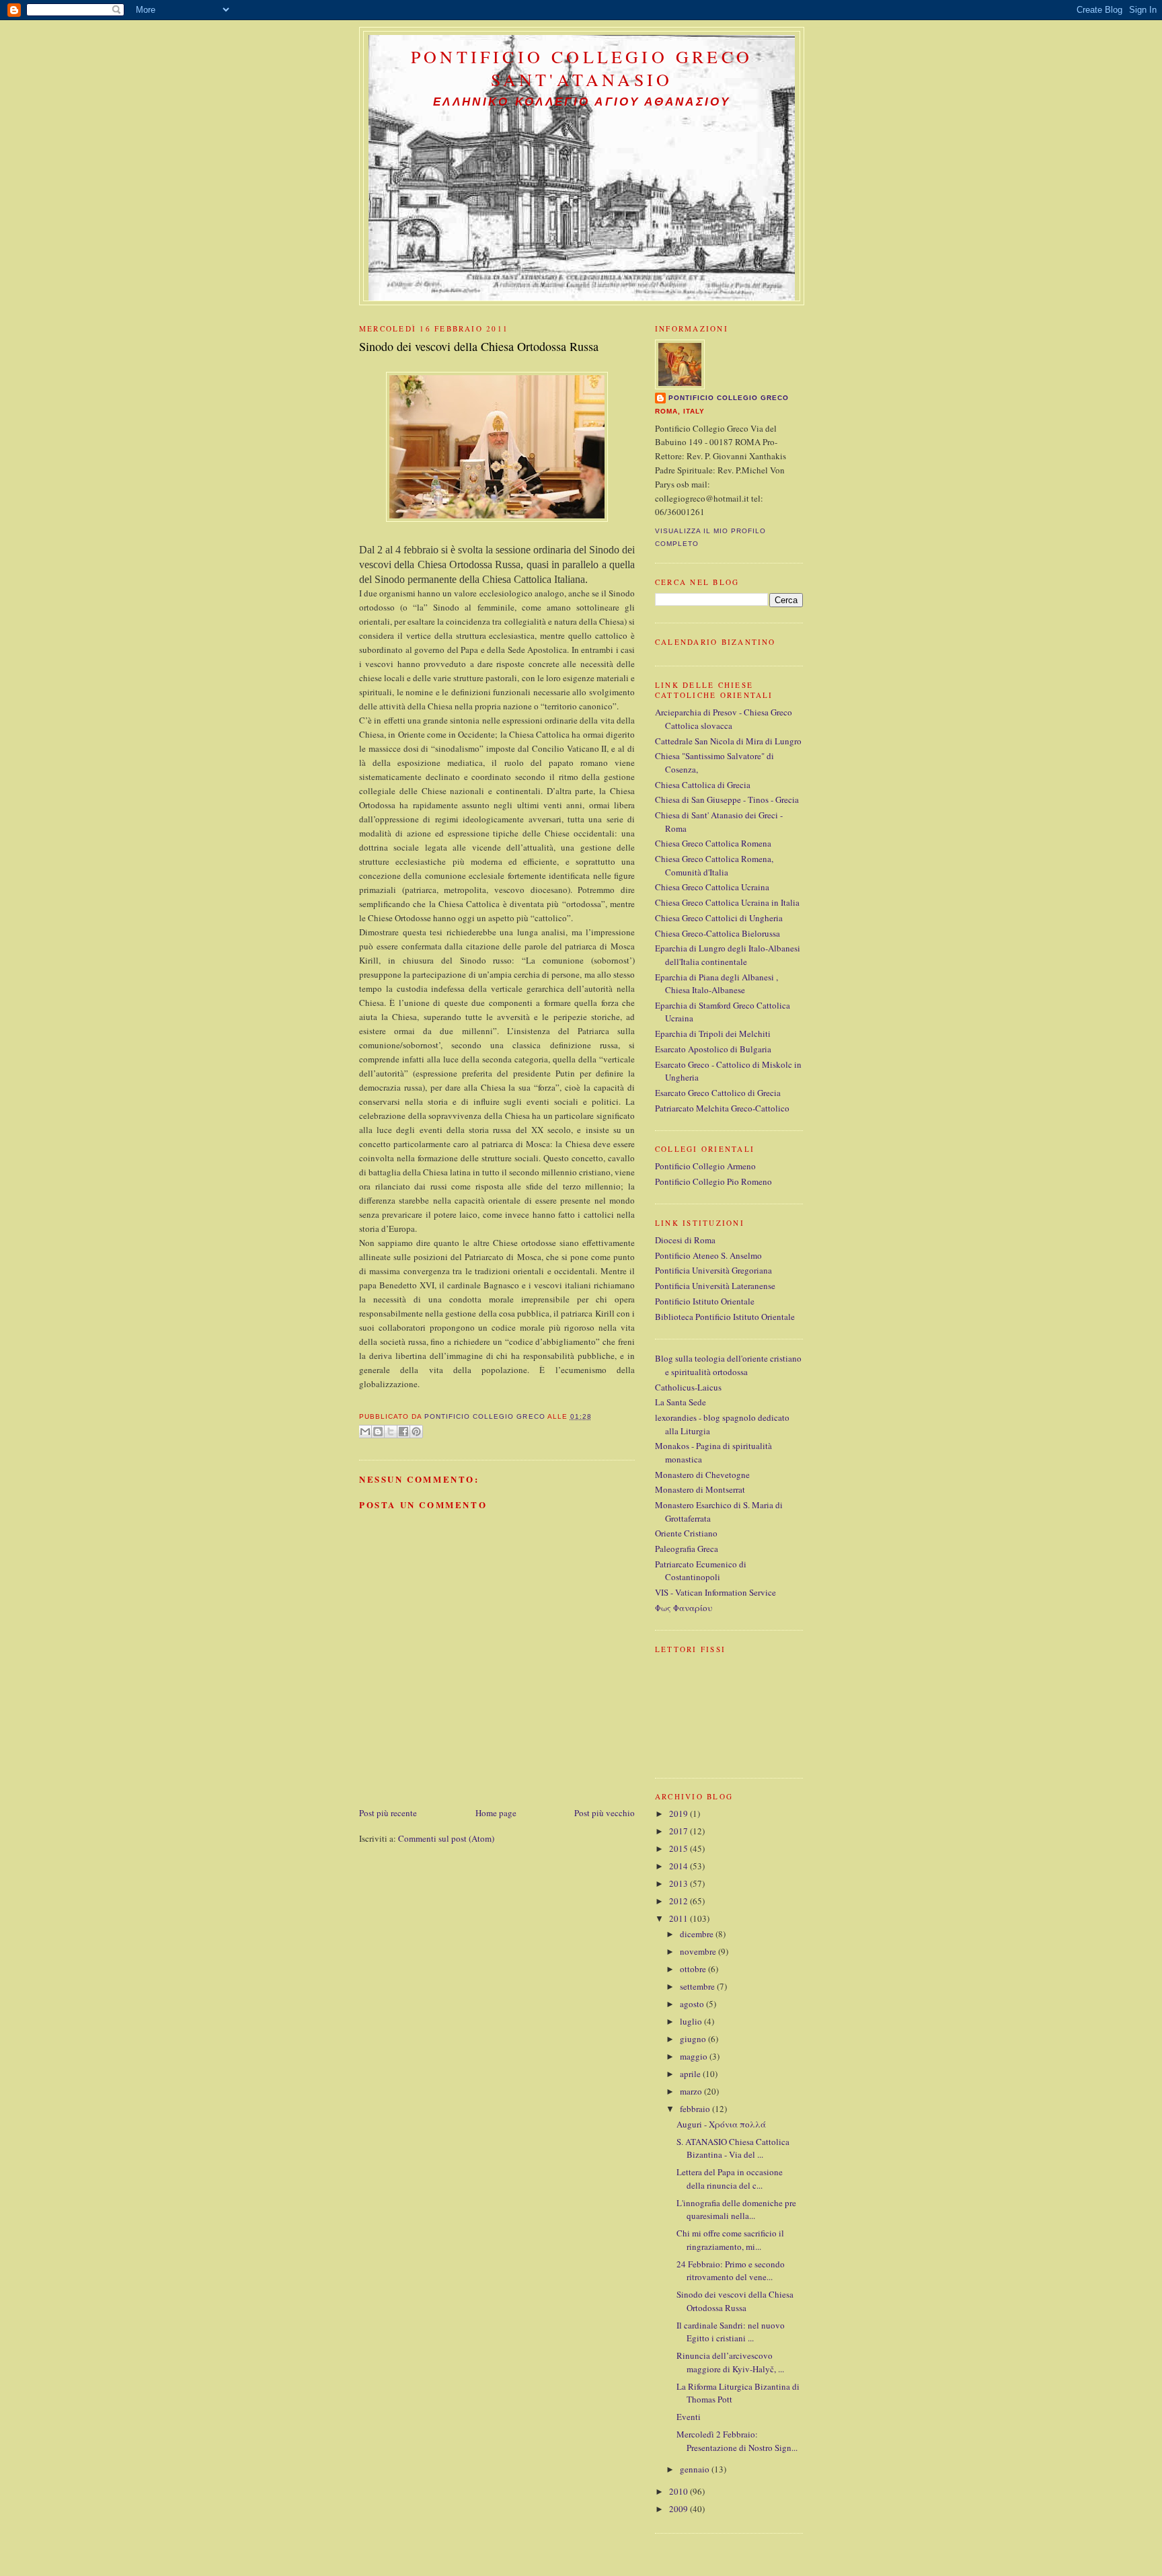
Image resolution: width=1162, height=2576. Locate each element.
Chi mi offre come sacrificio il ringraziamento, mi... (730, 2240)
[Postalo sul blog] (378, 1432)
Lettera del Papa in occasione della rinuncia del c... (730, 2179)
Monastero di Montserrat (700, 1489)
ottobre (694, 1969)
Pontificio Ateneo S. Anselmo (708, 1255)
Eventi (689, 2417)
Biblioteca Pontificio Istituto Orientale (725, 1317)
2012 (680, 1901)
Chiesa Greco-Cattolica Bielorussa (718, 933)
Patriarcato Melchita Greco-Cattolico (722, 1108)
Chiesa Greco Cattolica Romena (713, 843)
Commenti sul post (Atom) (446, 1838)
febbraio (696, 2109)
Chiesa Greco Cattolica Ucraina (712, 887)
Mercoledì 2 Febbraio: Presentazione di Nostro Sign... (737, 2441)
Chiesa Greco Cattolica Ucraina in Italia (727, 902)
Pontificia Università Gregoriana (713, 1270)
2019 (680, 1813)
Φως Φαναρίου (684, 1608)
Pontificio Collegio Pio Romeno (713, 1181)
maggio (695, 2056)
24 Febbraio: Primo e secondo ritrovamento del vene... (731, 2271)
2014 (680, 1866)
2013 (680, 1883)
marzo (692, 2091)
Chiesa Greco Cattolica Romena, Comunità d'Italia (714, 865)
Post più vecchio (605, 1813)
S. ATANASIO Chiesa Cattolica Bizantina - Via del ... (733, 2148)
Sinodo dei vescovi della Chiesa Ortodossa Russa (735, 2301)
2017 (680, 1831)
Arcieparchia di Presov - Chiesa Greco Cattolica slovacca (724, 719)
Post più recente (388, 1813)
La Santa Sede (681, 1402)
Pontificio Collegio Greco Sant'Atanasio (582, 68)
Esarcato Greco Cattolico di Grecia (718, 1093)
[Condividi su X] (391, 1432)
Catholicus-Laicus (688, 1387)
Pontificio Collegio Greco (729, 398)
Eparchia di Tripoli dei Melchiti (713, 1033)
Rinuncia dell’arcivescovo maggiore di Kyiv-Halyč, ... (730, 2362)
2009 (680, 2509)
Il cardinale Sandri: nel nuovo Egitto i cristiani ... (731, 2332)
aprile (691, 2074)
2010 (680, 2491)
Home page (496, 1813)
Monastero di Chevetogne (702, 1475)
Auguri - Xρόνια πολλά (721, 2124)
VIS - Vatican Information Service (715, 1592)
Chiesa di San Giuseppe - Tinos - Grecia (727, 799)
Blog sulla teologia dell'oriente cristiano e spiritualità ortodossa (728, 1365)
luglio (692, 2021)
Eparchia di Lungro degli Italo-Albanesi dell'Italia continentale (728, 955)
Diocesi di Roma (685, 1240)
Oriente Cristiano (686, 1533)
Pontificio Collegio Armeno (705, 1166)
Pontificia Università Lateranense (715, 1286)
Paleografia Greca (687, 1549)
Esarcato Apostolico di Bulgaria (713, 1049)
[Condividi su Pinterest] (416, 1432)
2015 (680, 1848)
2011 (680, 1918)
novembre (699, 1951)
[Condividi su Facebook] (403, 1432)
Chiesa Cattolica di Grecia (703, 785)
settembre (698, 1986)
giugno (694, 2039)
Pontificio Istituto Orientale (705, 1301)
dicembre (698, 1934)
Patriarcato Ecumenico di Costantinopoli (701, 1571)
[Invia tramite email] (365, 1432)
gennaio (696, 2469)
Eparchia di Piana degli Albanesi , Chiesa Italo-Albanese (716, 984)
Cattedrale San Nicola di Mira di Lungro (728, 741)
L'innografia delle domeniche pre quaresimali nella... (736, 2210)
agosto (693, 2004)
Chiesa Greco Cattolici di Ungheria (719, 918)
